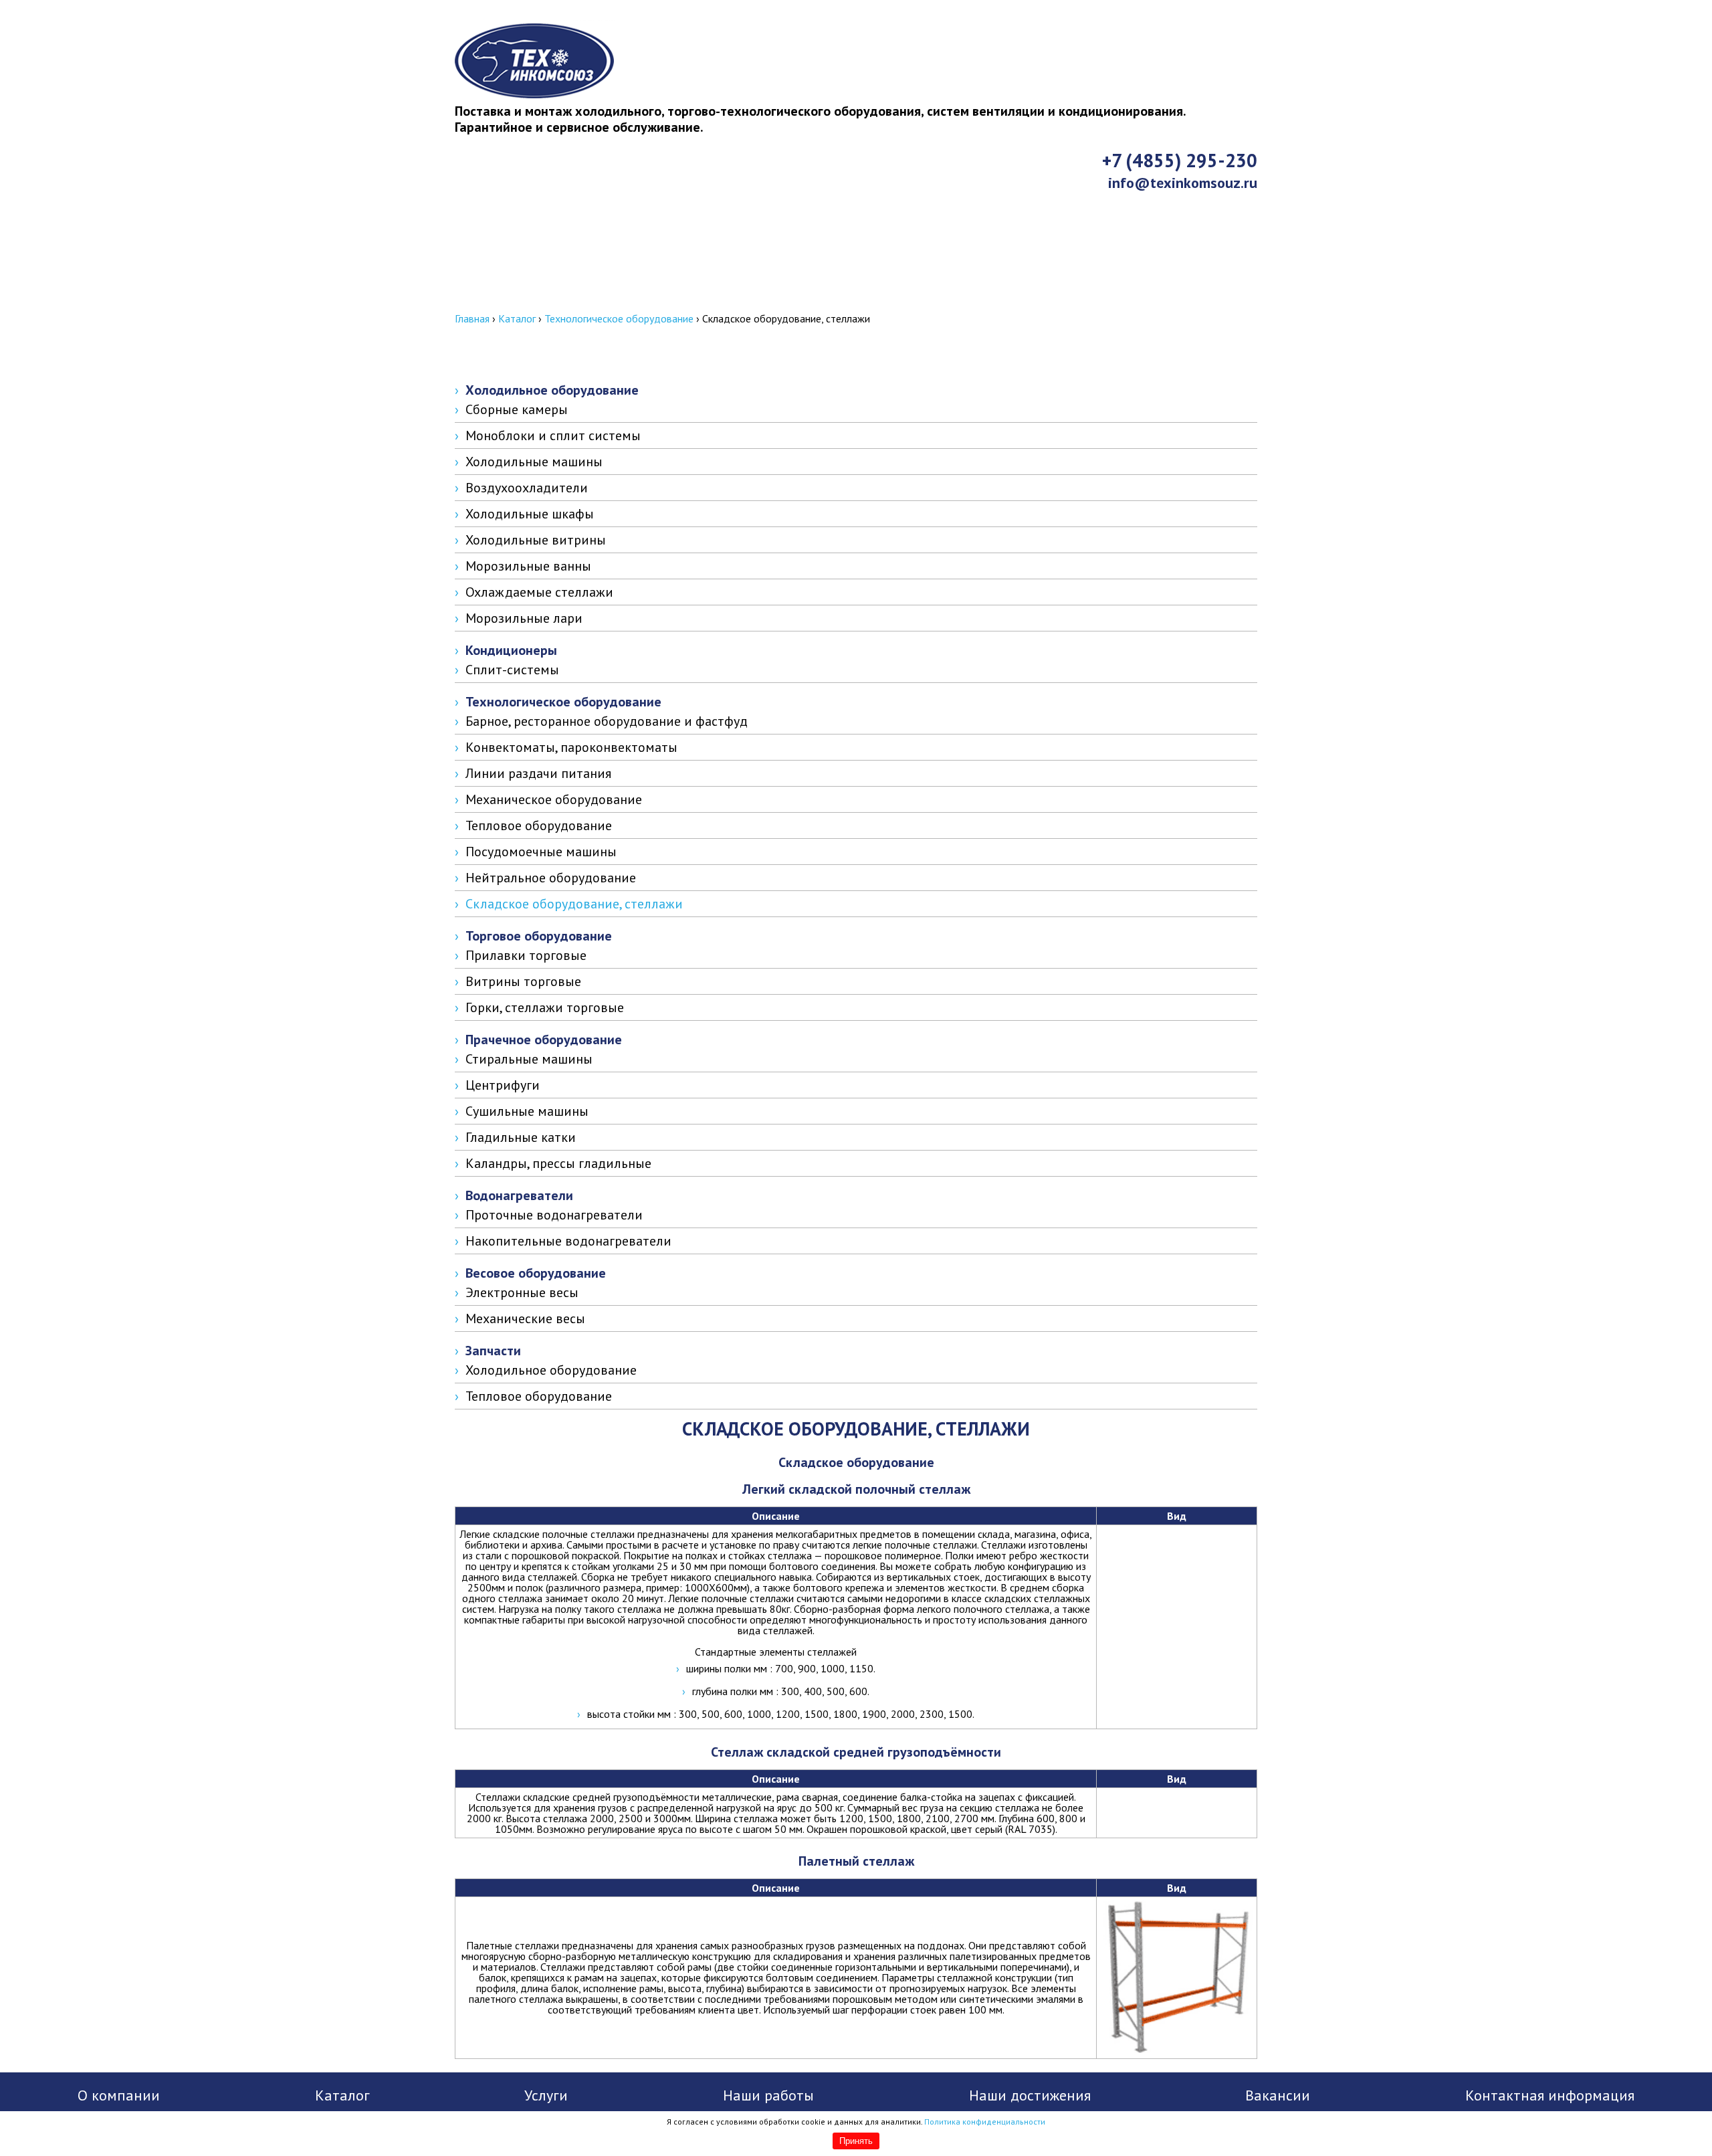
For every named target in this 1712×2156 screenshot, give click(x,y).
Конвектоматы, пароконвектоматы (571, 747)
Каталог (517, 318)
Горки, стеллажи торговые (545, 1007)
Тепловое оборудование (539, 825)
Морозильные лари (524, 618)
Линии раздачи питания (538, 773)
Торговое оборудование (539, 936)
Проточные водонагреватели (554, 1215)
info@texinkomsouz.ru (1183, 183)
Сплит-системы (512, 670)
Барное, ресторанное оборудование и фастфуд (607, 721)
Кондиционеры (511, 650)
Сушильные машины (527, 1111)
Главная (472, 318)
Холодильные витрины (536, 540)
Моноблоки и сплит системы (553, 435)
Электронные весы (522, 1292)
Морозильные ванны (528, 566)
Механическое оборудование (554, 799)
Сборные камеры (517, 409)
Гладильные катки (521, 1137)
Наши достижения (1030, 2095)
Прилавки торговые (526, 955)
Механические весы (525, 1318)
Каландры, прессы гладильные (558, 1163)
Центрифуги (503, 1085)
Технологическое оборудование (619, 318)
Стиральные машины (529, 1059)
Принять (856, 2141)
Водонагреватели (519, 1195)
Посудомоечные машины (541, 852)
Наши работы (768, 2095)
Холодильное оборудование (552, 390)
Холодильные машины (534, 462)
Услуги (546, 2095)
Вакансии (1278, 2095)
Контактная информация (556, 300)
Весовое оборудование (536, 1273)
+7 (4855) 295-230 (1180, 161)
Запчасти (493, 1351)
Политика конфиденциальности (985, 2122)
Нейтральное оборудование (551, 878)
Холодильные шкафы (530, 514)
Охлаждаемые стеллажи (539, 592)
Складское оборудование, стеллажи (574, 904)
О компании (119, 2095)
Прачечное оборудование (544, 1040)
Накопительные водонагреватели (568, 1241)
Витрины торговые (523, 981)
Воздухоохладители (527, 488)
